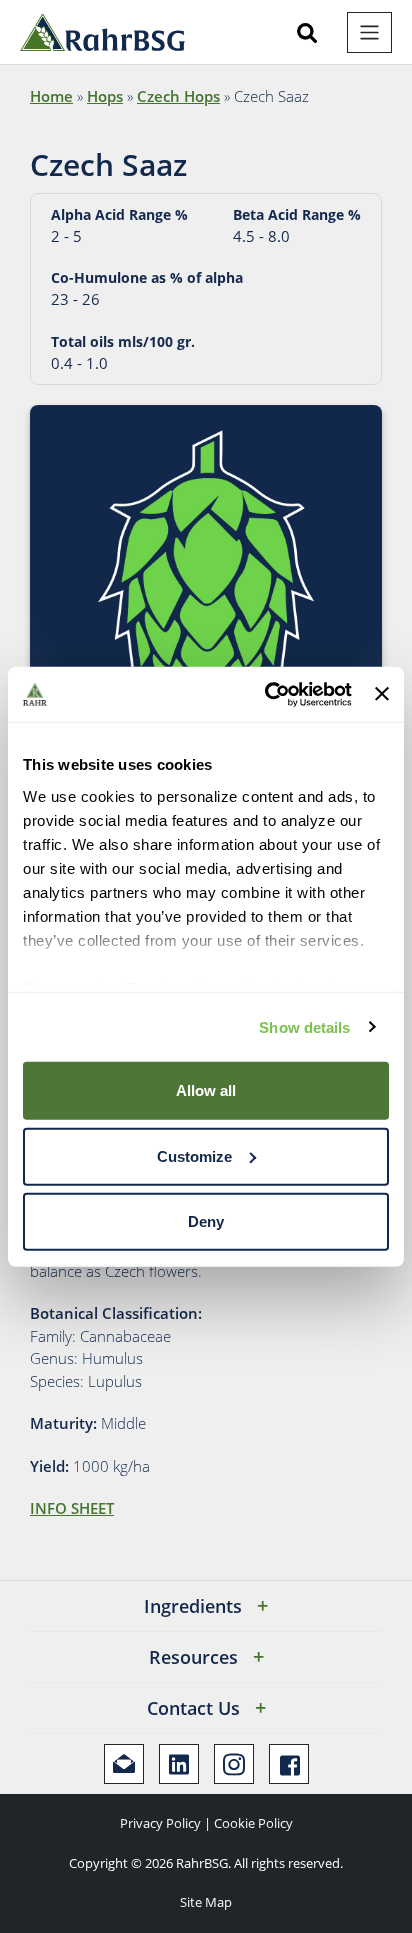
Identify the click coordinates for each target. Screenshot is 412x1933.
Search (307, 33)
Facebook (289, 1764)
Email (124, 1764)
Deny (206, 1221)
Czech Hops (178, 96)
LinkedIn (179, 1764)
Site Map (206, 1902)
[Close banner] (382, 694)
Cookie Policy (253, 1823)
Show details (304, 1026)
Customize (194, 1155)
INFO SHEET (72, 1508)
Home (51, 96)
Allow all (206, 1090)
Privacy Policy (160, 1823)
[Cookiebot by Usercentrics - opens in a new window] (267, 694)
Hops (105, 96)
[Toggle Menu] (369, 32)
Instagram (234, 1764)
